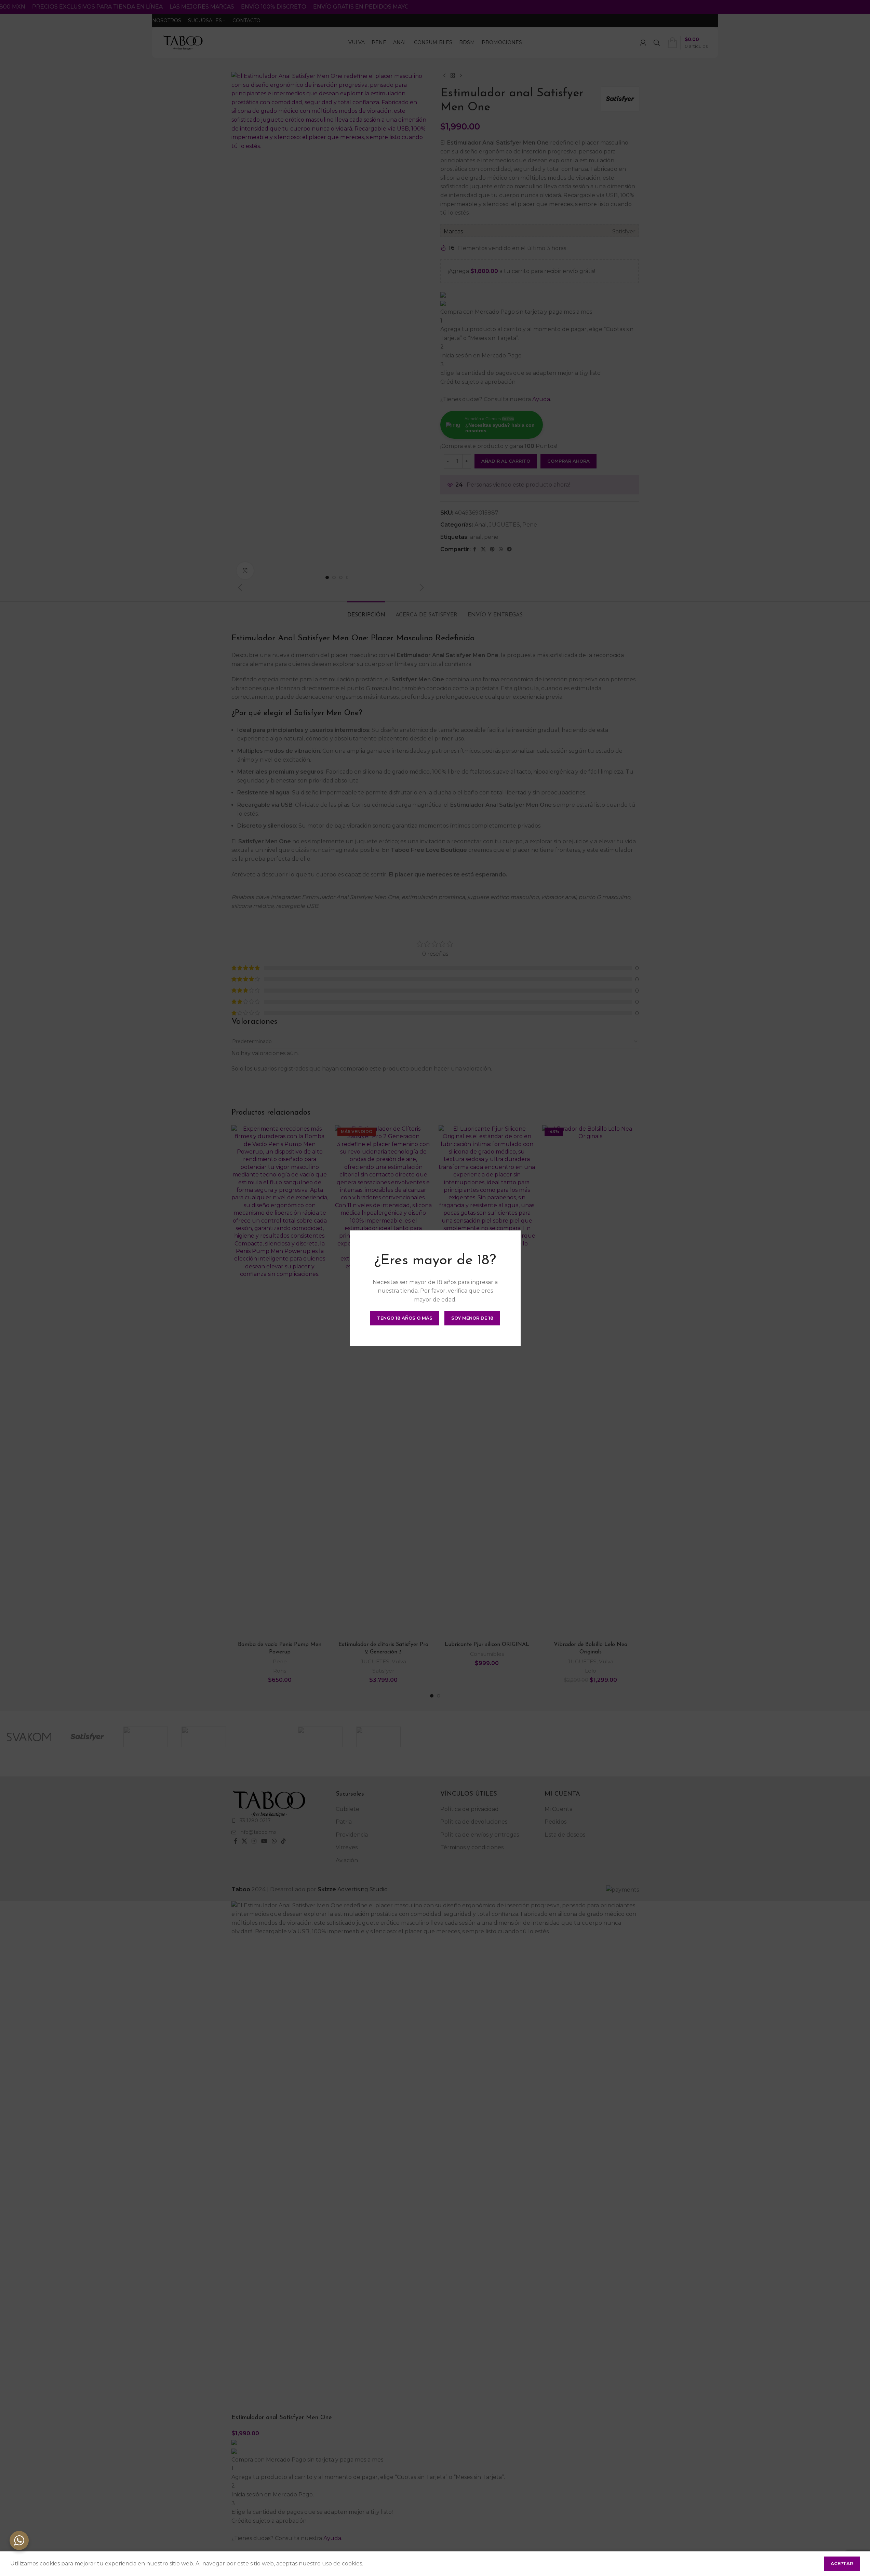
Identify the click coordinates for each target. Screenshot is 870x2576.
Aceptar (842, 2563)
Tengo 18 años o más (405, 1318)
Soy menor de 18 (472, 1318)
